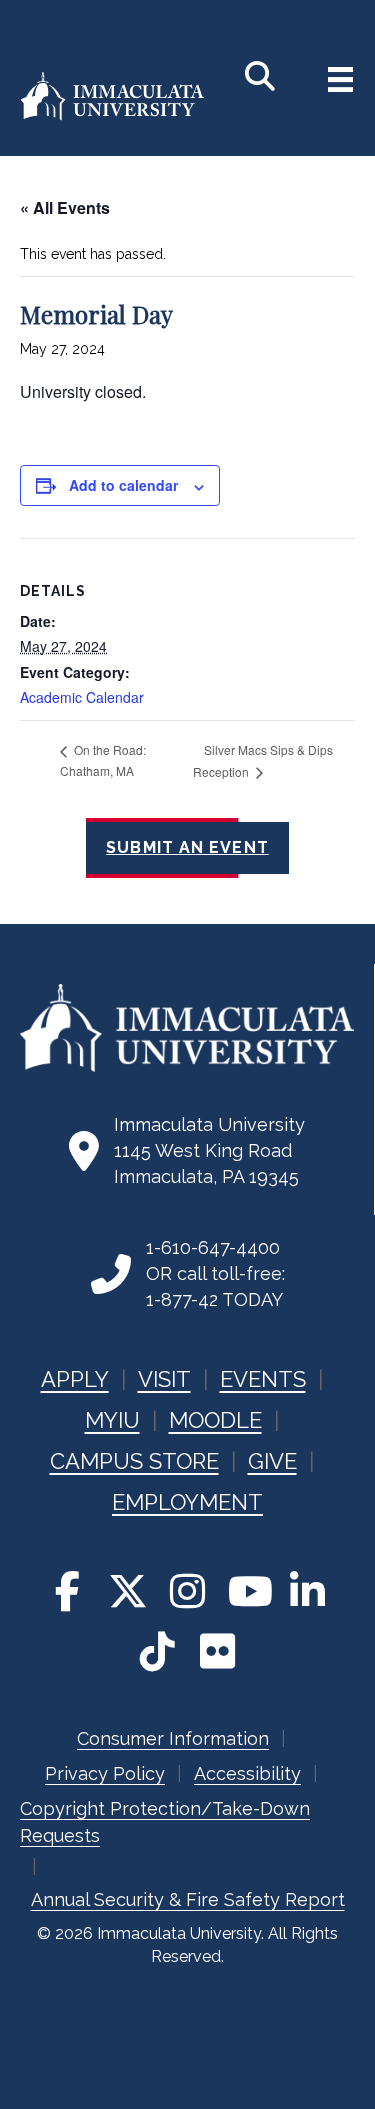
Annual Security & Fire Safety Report (188, 1899)
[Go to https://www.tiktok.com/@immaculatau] (158, 1651)
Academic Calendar (82, 697)
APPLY (75, 1379)
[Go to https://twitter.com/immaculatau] (128, 1591)
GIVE (272, 1461)
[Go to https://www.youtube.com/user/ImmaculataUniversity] (248, 1591)
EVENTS (263, 1379)
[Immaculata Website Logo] (112, 116)
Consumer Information (173, 1738)
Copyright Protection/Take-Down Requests (165, 1822)
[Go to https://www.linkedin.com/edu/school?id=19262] (308, 1591)
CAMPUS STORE (134, 1461)
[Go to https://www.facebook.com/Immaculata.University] (68, 1591)
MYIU (112, 1420)
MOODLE (215, 1420)
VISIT (164, 1379)
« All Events (65, 207)
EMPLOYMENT (187, 1502)
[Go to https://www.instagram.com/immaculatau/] (188, 1591)
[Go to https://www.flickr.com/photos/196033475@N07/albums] (218, 1651)
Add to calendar (123, 485)
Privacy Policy (105, 1773)
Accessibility (247, 1773)
